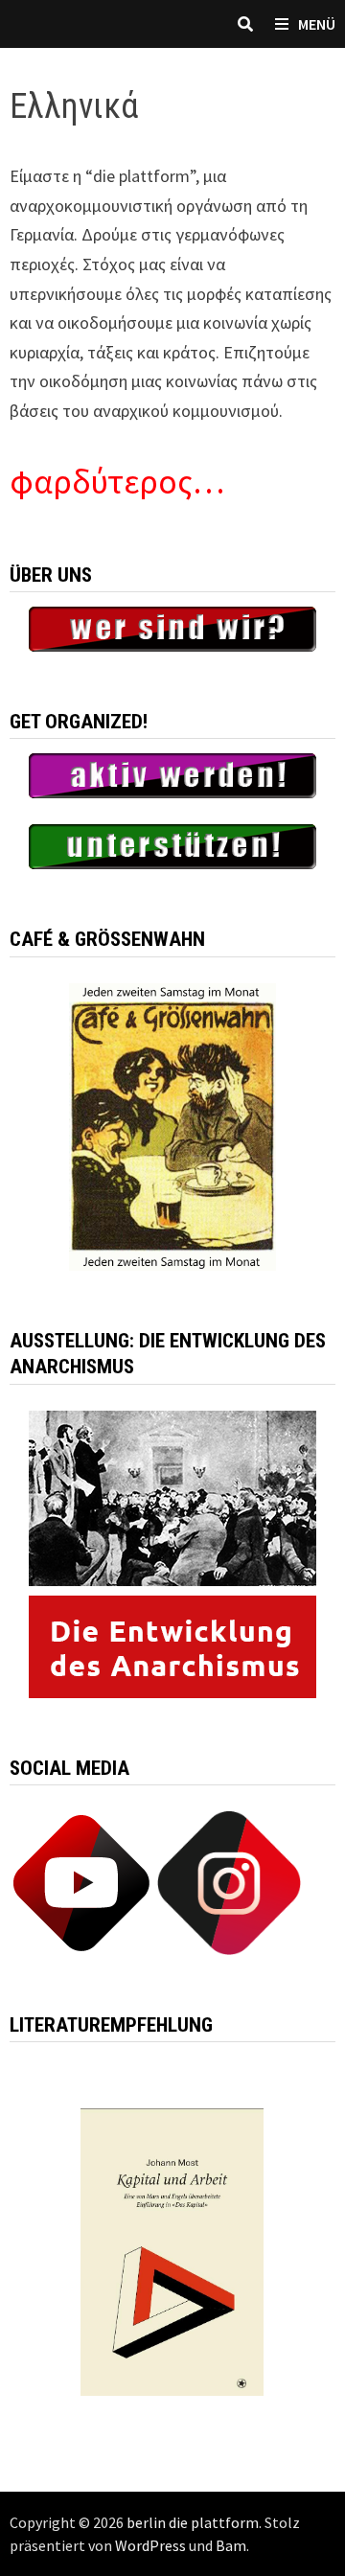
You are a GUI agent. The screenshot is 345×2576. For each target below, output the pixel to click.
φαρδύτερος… (117, 482)
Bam (231, 2545)
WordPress (150, 2545)
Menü (317, 24)
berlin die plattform (193, 2522)
